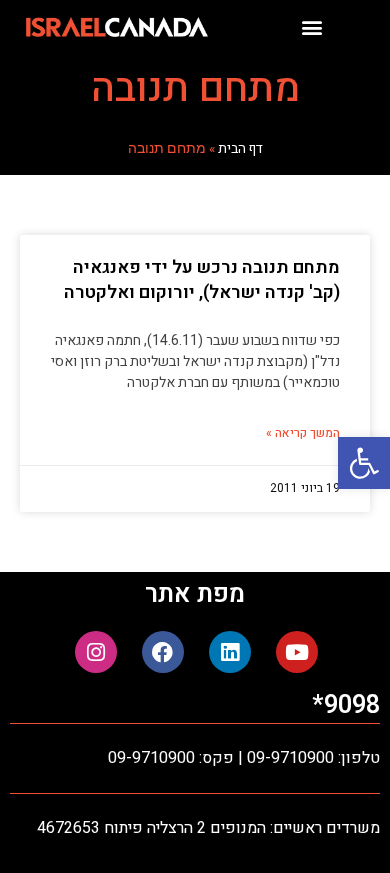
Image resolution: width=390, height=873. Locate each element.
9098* (346, 705)
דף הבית (240, 149)
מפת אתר (195, 594)
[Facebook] (163, 652)
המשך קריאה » (303, 433)
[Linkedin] (230, 652)
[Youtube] (297, 652)
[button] (364, 463)
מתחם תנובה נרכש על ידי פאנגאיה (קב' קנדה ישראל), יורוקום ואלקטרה (202, 280)
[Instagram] (96, 652)
